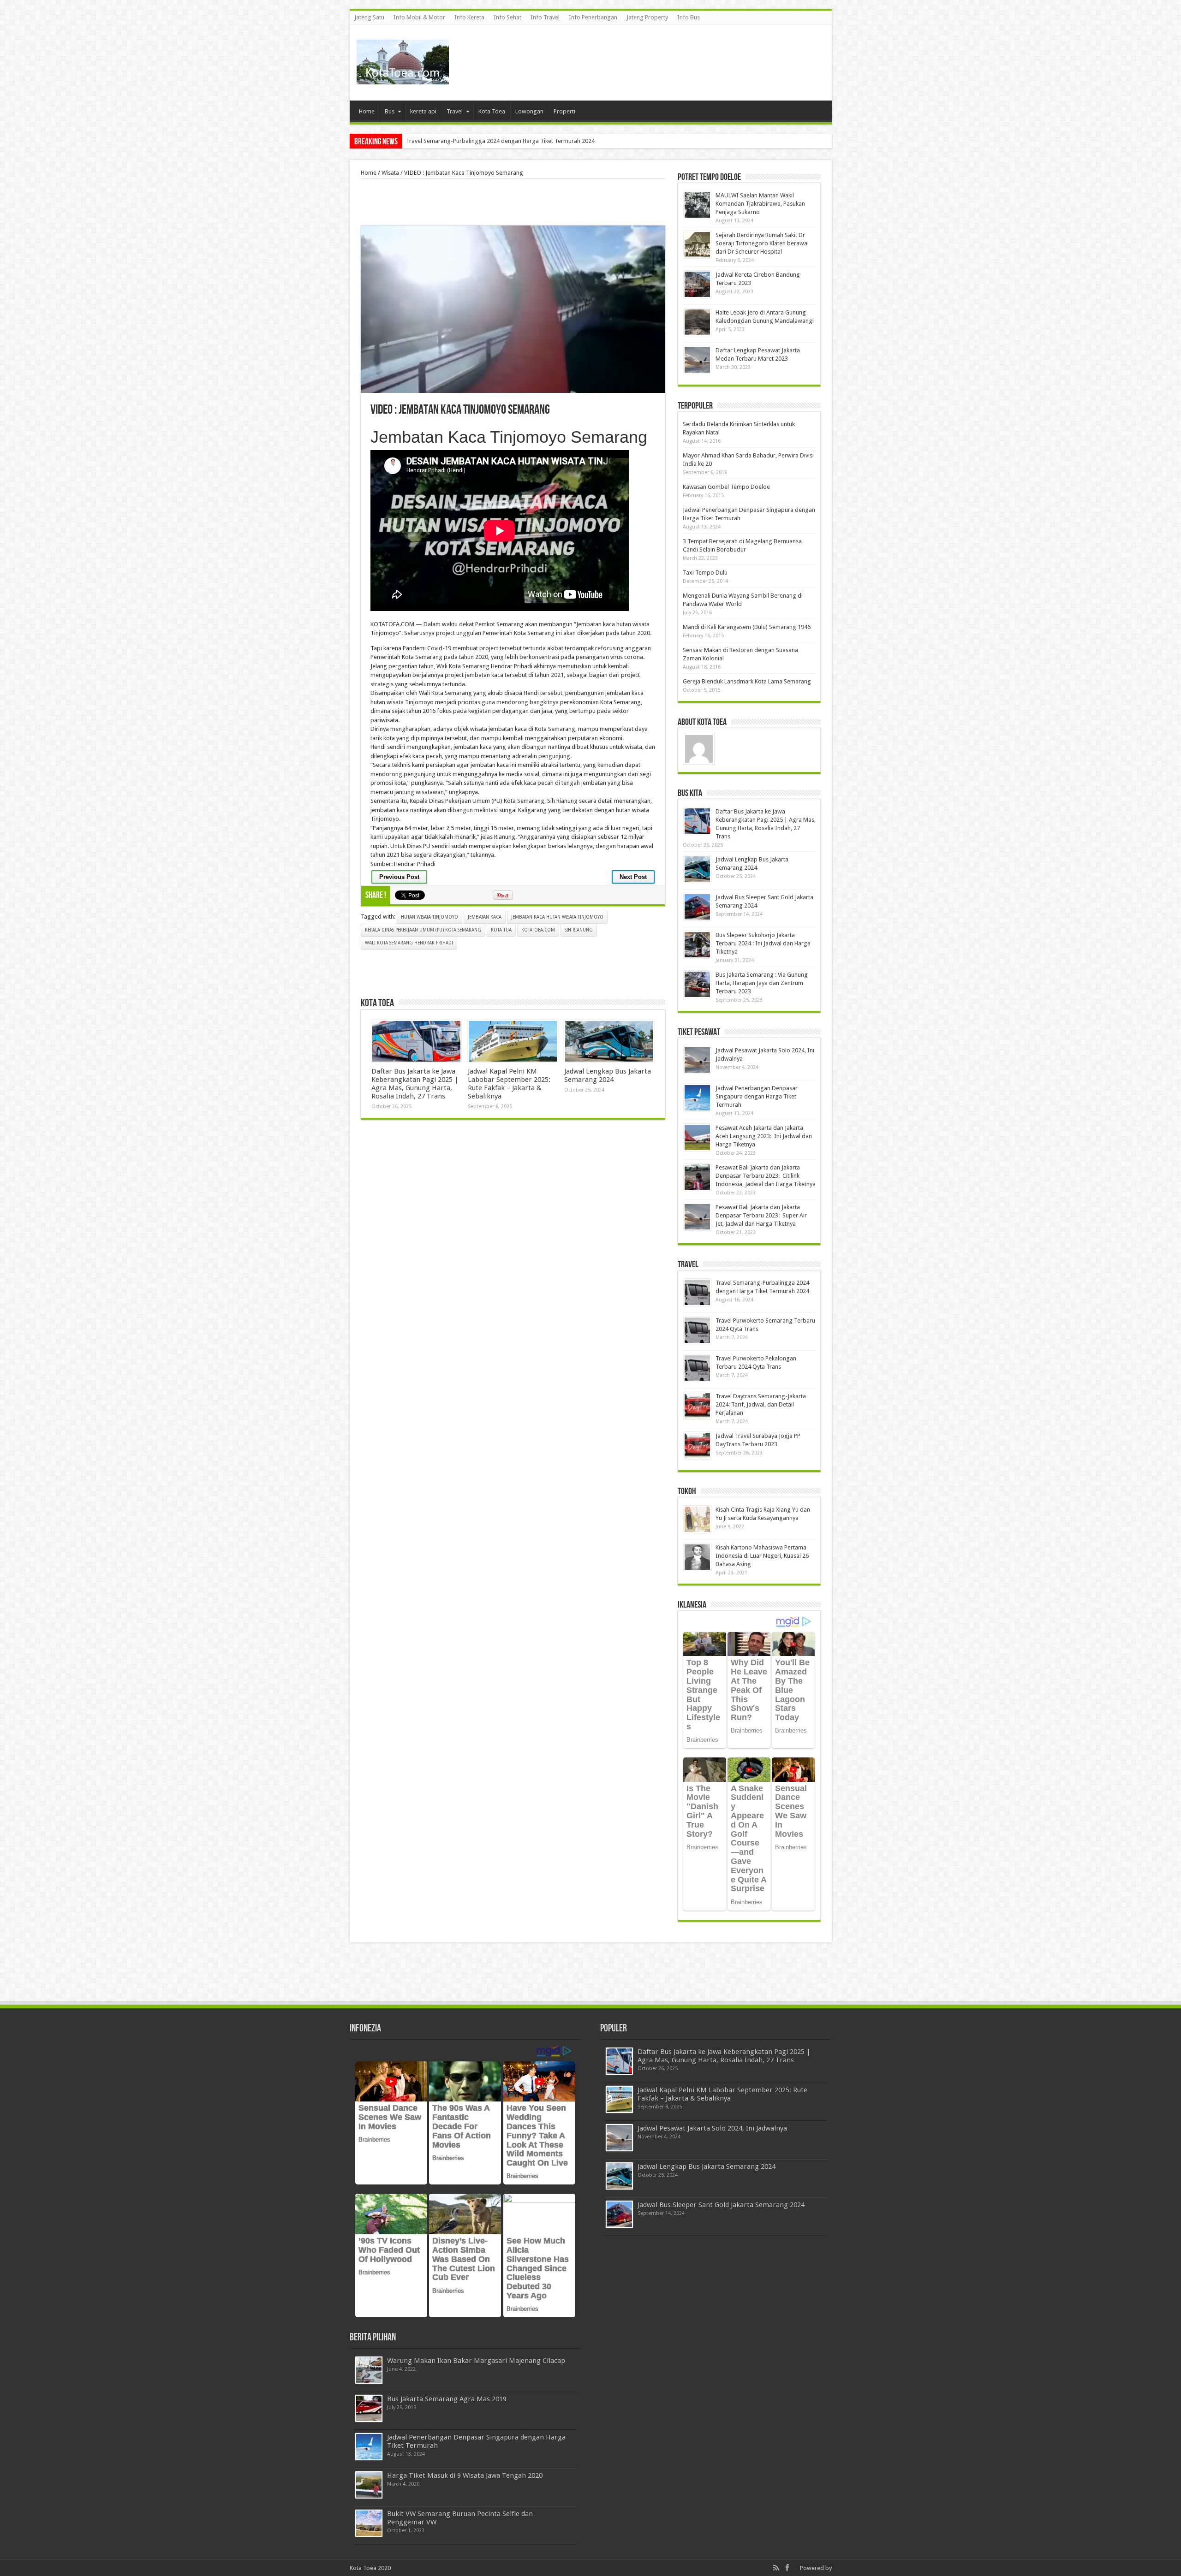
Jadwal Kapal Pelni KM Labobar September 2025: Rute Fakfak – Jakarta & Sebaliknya (509, 1084)
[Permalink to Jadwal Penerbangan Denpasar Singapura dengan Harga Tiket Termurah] (697, 1098)
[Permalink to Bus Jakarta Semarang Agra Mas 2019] (369, 2408)
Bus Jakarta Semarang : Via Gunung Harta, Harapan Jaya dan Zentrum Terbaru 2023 (762, 983)
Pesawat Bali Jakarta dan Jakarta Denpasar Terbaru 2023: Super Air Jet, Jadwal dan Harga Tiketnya (761, 1215)
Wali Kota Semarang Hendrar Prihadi (409, 943)
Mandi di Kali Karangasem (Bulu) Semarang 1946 (747, 627)
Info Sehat (507, 17)
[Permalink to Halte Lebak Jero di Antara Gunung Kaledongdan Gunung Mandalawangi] (697, 322)
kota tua (501, 930)
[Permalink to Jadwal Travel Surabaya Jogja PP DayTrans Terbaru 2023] (697, 1445)
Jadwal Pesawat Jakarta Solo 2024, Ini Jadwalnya (712, 2128)
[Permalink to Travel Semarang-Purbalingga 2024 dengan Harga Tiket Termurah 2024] (697, 1292)
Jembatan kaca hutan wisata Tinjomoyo (557, 917)
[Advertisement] (657, 55)
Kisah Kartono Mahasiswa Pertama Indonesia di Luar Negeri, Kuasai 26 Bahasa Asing (762, 1556)
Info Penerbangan (593, 17)
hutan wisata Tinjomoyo (429, 917)
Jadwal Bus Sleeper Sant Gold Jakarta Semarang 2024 (721, 2205)
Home (367, 111)
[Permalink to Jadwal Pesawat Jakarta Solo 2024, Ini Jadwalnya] (697, 1060)
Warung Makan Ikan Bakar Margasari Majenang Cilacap (476, 2361)
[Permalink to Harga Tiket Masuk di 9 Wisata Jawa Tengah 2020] (369, 2485)
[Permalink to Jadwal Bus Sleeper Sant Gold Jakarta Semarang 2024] (697, 907)
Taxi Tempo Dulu (705, 573)
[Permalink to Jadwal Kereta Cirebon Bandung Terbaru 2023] (697, 284)
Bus (390, 111)
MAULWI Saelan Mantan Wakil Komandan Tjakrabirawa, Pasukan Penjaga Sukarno (513, 141)
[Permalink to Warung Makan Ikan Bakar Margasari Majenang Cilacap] (369, 2370)
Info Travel (545, 17)
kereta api (423, 111)
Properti (564, 111)
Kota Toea (492, 111)
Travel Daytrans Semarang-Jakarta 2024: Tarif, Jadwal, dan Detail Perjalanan (761, 1404)
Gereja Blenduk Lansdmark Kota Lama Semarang (747, 681)
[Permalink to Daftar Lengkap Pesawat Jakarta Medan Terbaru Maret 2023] (697, 360)
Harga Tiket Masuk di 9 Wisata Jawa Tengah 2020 (465, 2475)
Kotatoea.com (538, 930)
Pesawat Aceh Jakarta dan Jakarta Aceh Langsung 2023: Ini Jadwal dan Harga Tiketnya (764, 1136)
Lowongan (529, 111)
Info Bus (689, 17)
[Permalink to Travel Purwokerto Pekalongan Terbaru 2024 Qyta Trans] (697, 1368)
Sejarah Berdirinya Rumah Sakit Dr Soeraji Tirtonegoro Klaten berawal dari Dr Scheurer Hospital (762, 243)
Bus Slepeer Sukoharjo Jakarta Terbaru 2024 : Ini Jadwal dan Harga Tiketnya (763, 943)
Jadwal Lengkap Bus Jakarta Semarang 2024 (608, 1075)
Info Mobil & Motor (419, 17)
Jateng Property (647, 17)
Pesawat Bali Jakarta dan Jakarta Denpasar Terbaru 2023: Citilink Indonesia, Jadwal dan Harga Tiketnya (766, 1176)
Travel (455, 111)
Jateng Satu (369, 17)
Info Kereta (469, 17)
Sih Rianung (579, 930)
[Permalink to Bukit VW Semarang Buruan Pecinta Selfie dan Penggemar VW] (369, 2523)
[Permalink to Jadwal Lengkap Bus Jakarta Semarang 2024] (609, 1041)
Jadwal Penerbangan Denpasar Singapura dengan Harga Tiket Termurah (757, 1096)
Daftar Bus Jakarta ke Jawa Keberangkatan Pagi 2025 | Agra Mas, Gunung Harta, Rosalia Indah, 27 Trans (415, 1084)
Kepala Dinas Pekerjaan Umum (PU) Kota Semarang (423, 930)
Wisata (390, 173)
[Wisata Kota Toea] (403, 77)
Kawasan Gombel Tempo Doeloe (726, 487)
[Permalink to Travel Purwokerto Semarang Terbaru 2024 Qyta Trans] (697, 1330)
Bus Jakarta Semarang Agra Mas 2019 (447, 2399)
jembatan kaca (485, 917)
